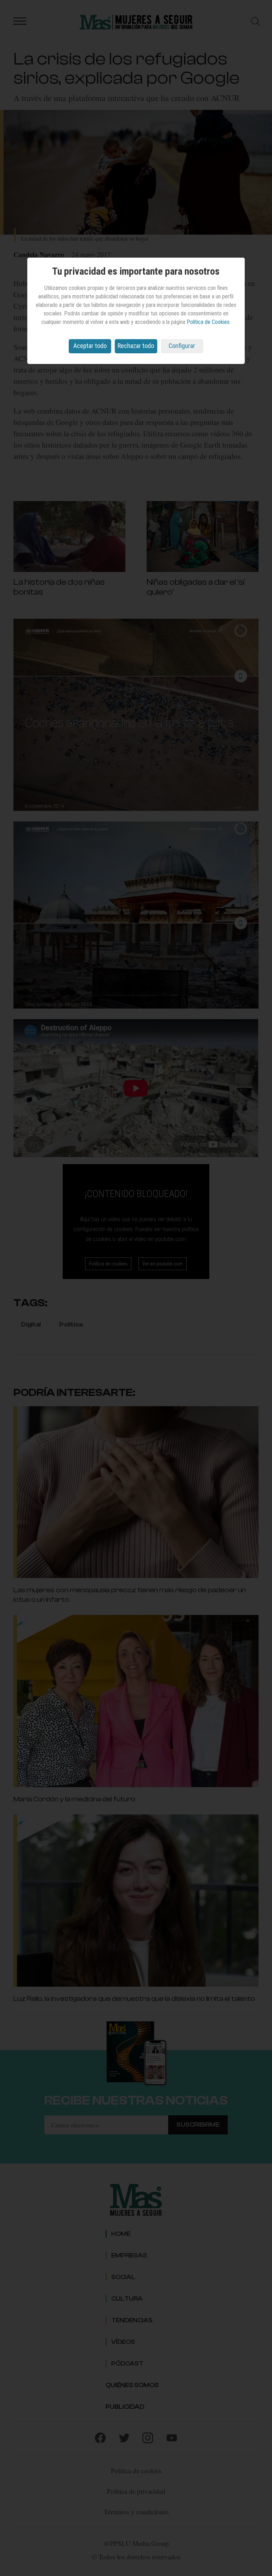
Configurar (182, 346)
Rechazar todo (136, 346)
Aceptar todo (90, 346)
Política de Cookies (208, 322)
